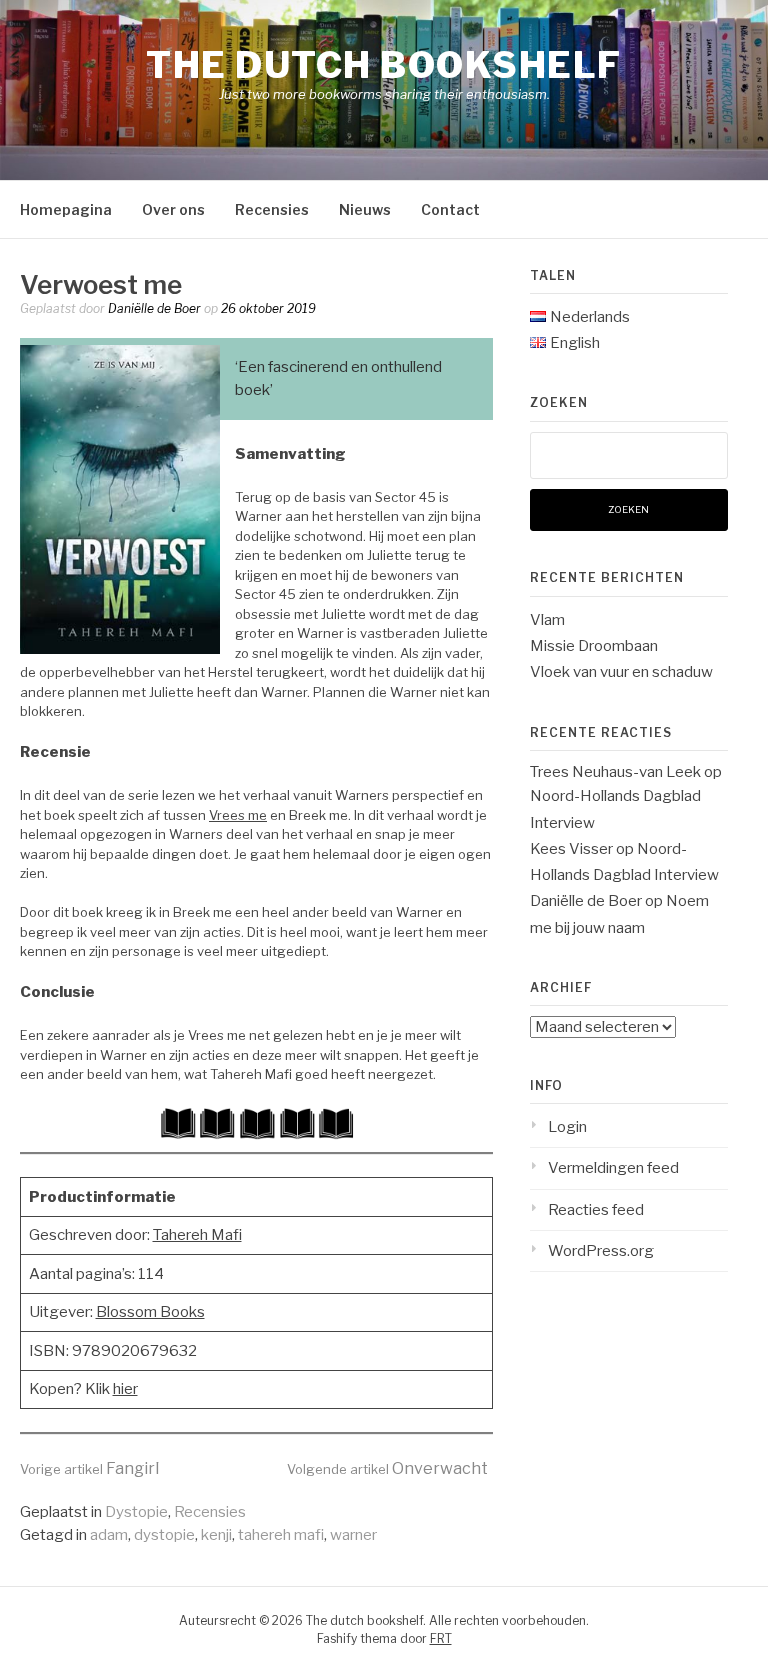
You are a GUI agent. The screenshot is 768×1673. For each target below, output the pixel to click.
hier (125, 1389)
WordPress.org (601, 1251)
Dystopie (136, 1512)
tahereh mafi (281, 1535)
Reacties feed (596, 1210)
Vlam (547, 620)
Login (567, 1127)
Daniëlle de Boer (154, 308)
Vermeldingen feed (613, 1168)
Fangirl (89, 1468)
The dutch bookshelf (384, 65)
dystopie (164, 1535)
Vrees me (238, 815)
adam (109, 1535)
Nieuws (365, 209)
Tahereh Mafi (197, 1235)
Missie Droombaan (594, 646)
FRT (441, 1638)
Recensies (272, 209)
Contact (450, 209)
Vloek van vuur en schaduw (621, 672)
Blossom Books (150, 1312)
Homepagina (66, 209)
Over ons (173, 209)
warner (353, 1535)
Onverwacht (387, 1468)
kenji (216, 1535)
